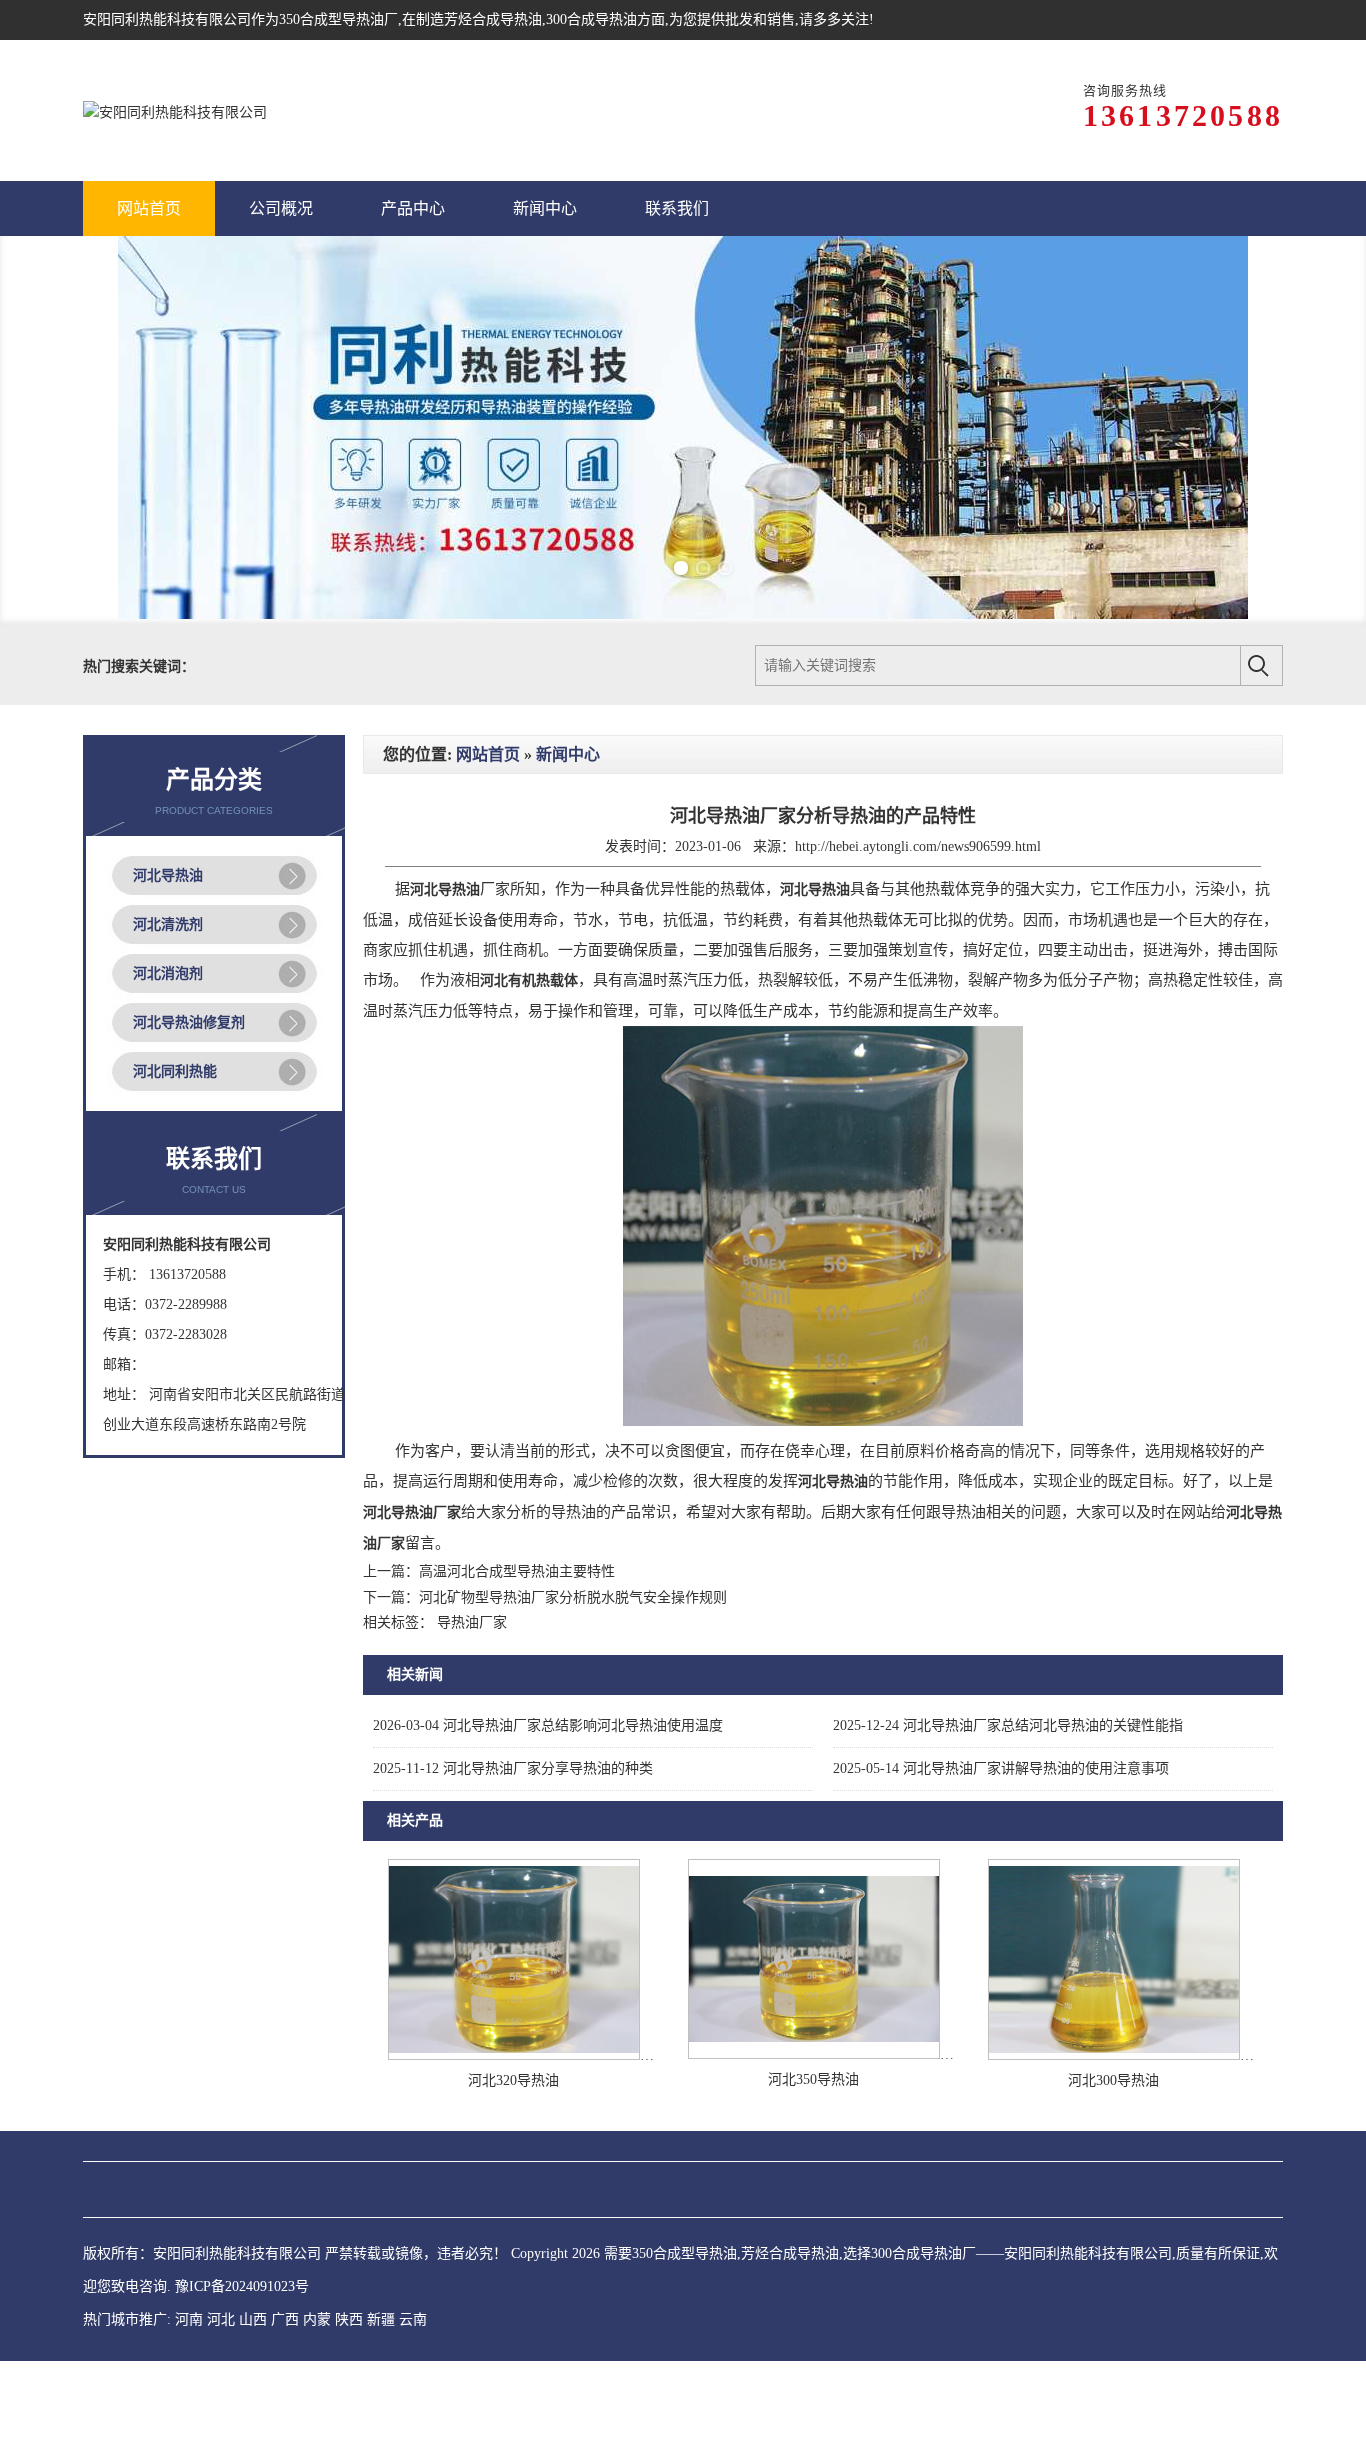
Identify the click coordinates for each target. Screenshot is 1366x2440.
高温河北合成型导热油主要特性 (517, 1581)
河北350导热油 (813, 2089)
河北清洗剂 (168, 934)
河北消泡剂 (168, 983)
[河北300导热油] (1114, 2065)
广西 (285, 2329)
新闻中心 (568, 764)
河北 (221, 2329)
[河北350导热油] (814, 2064)
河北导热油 (168, 885)
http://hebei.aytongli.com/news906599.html (918, 856)
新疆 (381, 2329)
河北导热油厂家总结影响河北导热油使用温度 (548, 1735)
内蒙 (317, 2329)
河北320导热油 (513, 2090)
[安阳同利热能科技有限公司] (175, 110)
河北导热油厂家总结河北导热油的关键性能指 (1008, 1735)
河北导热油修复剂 (189, 1032)
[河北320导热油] (514, 2065)
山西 (253, 2329)
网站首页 (488, 764)
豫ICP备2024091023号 (242, 2296)
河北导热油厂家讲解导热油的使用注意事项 (1001, 1778)
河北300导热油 (1113, 2090)
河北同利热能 (175, 1081)
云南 (413, 2329)
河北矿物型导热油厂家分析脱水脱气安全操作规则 (573, 1606)
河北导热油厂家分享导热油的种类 (513, 1778)
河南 (189, 2329)
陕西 (349, 2329)
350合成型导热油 (331, 19)
